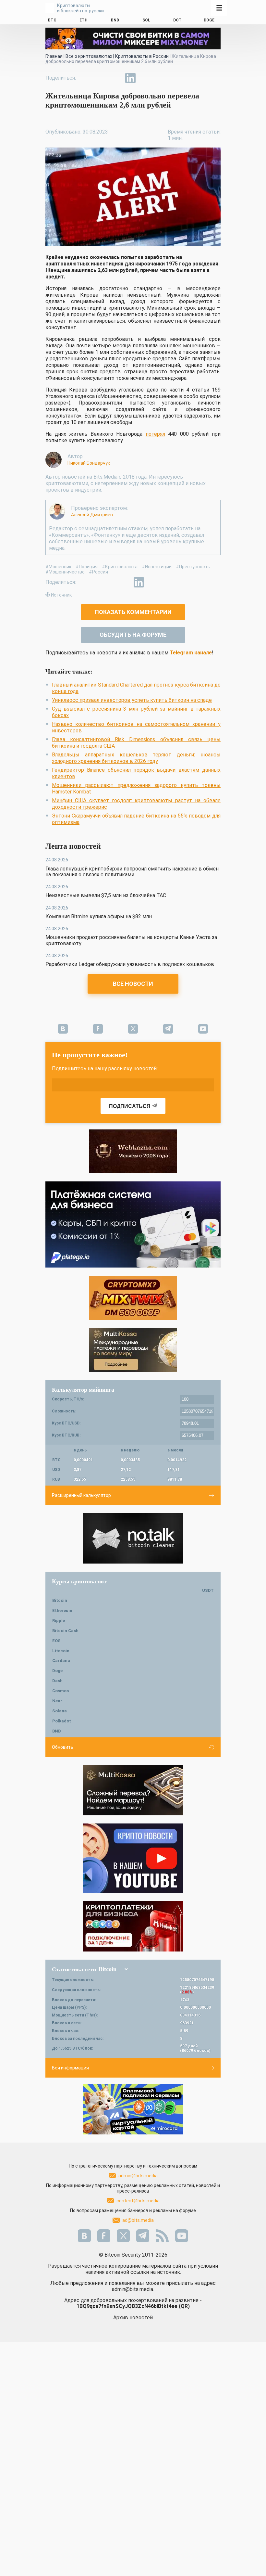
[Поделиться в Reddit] (160, 78)
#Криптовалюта (120, 567)
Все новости (133, 984)
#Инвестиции (157, 567)
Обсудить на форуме (133, 635)
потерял (155, 434)
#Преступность (193, 567)
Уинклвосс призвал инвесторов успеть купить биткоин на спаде (132, 700)
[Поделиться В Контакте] (145, 78)
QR (184, 2306)
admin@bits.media (138, 2176)
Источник (61, 595)
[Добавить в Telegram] (115, 78)
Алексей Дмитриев (92, 515)
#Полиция (87, 567)
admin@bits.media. (133, 2289)
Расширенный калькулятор (81, 1495)
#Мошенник (58, 567)
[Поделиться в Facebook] (86, 78)
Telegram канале (191, 653)
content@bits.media (138, 2201)
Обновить (63, 1747)
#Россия (98, 572)
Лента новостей (73, 846)
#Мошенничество (65, 572)
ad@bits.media (138, 2220)
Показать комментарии (133, 612)
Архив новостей (133, 2318)
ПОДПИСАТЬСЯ (130, 1106)
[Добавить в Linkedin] (130, 78)
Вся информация (70, 2068)
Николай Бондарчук (89, 463)
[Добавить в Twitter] (101, 78)
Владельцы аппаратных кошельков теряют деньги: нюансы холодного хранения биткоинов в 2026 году (136, 758)
